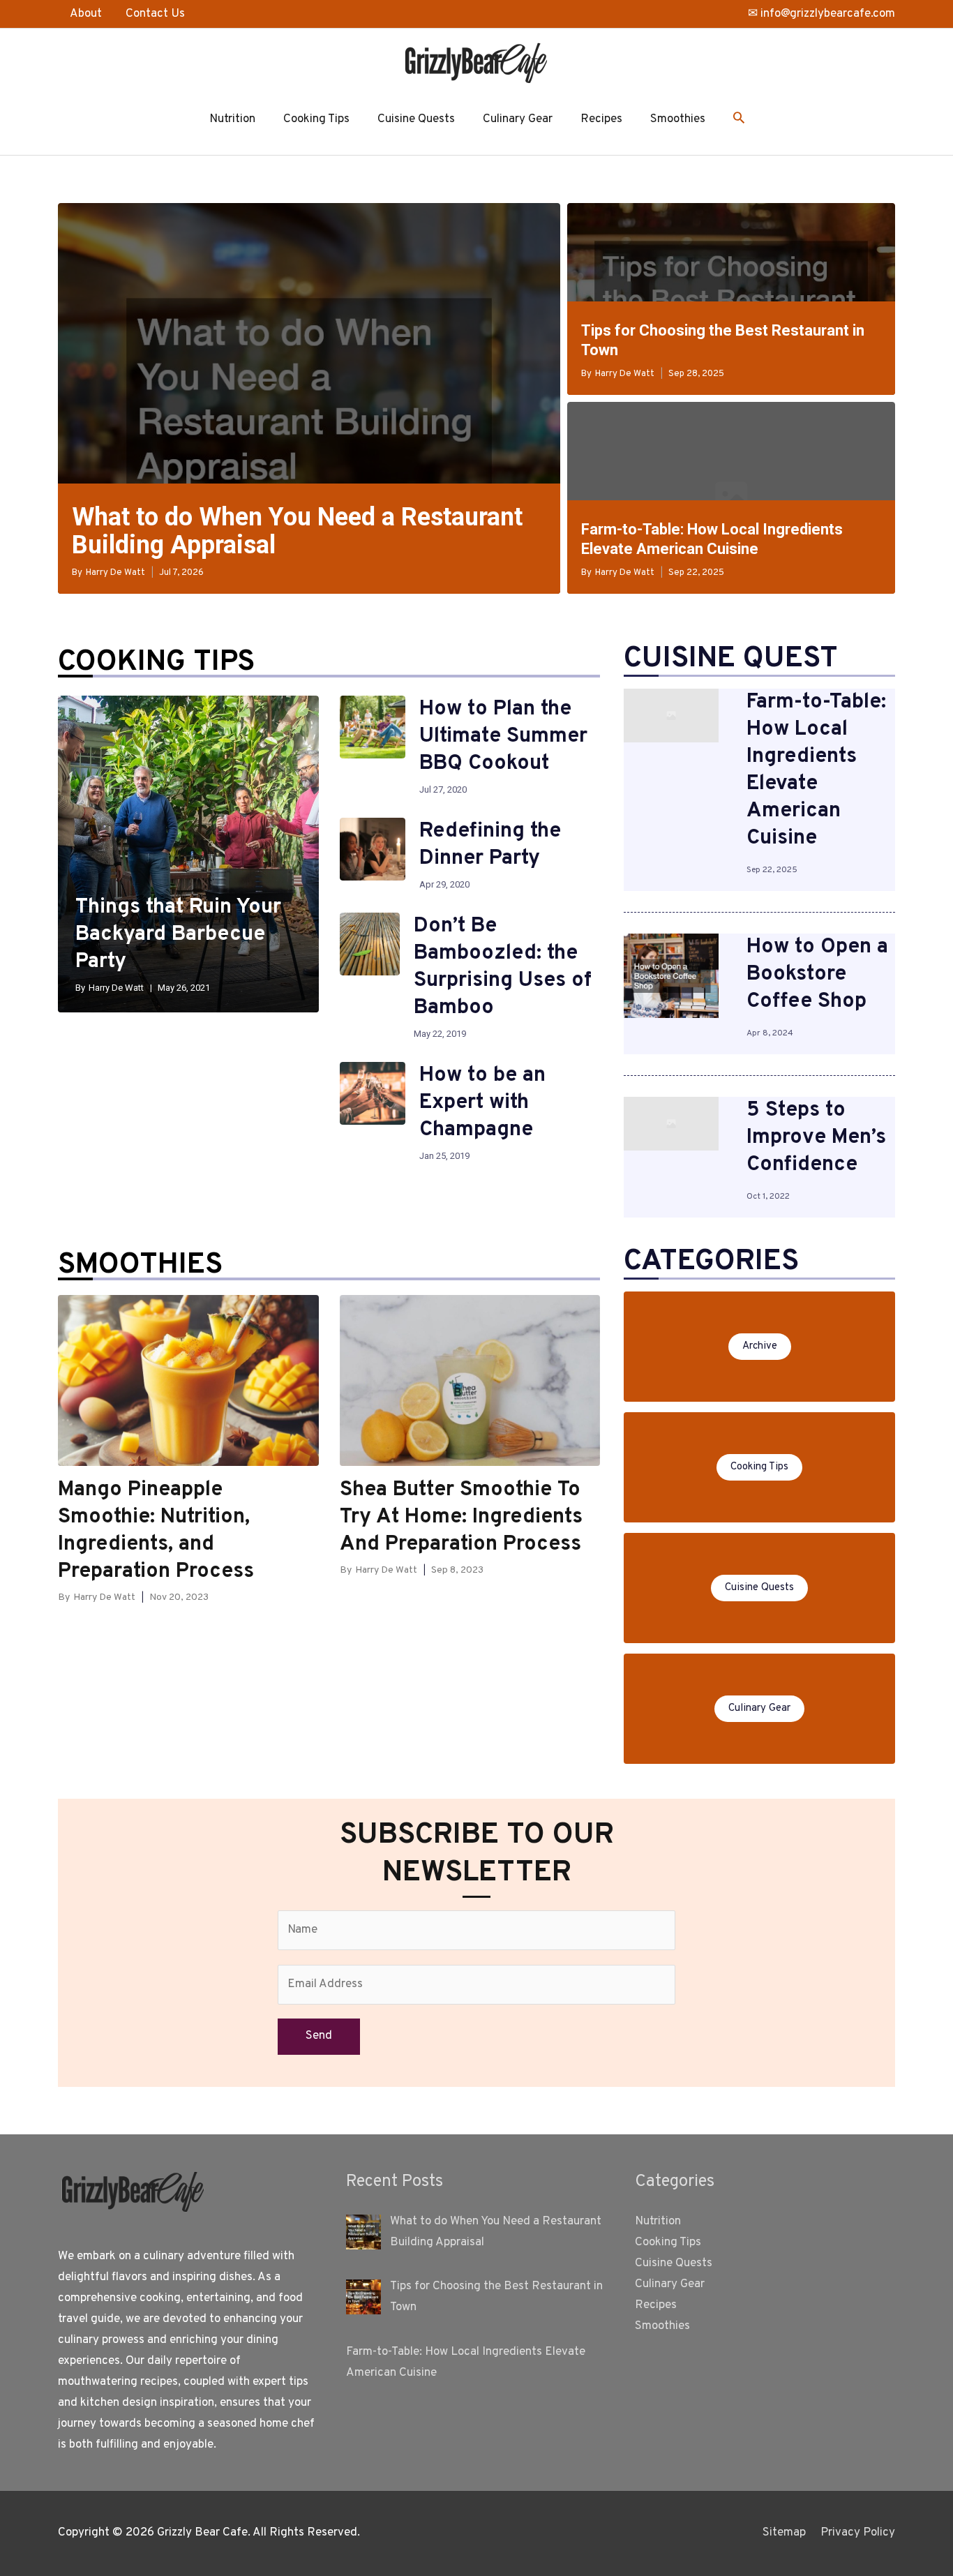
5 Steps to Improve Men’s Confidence (816, 1138)
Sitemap (784, 2533)
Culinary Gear (518, 119)
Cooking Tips (316, 119)
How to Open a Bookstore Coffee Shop (817, 974)
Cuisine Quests (416, 119)
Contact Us (155, 14)
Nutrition (232, 119)
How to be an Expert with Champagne (482, 1103)
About (86, 14)
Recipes (601, 119)
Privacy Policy (858, 2533)
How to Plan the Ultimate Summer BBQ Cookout (503, 736)
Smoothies (678, 119)
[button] (739, 120)
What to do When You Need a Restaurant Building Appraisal (297, 531)
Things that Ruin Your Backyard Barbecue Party (178, 935)
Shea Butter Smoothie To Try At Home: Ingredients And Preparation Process (461, 1517)
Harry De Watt (115, 573)
